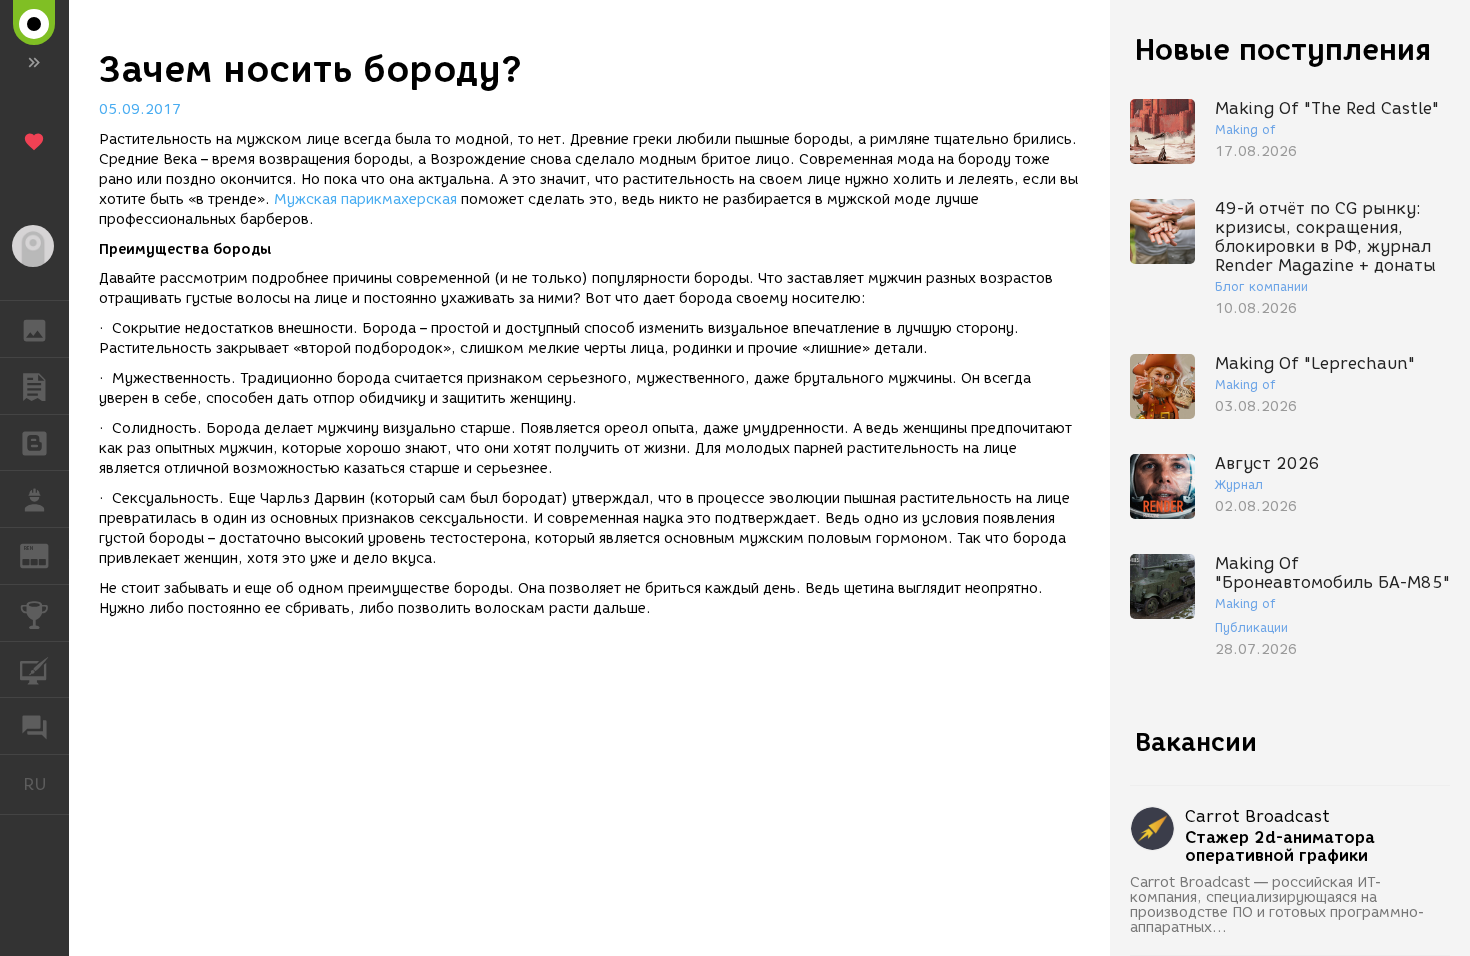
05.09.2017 (140, 109)
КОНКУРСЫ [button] (34, 613)
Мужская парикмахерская (365, 199)
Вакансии (1196, 742)
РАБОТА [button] (34, 499)
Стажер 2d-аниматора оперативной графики (1280, 847)
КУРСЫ (34, 670)
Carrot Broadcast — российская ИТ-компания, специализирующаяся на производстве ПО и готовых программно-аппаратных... (1277, 905)
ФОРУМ (34, 726)
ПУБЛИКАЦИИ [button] (34, 386)
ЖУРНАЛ (46, 554)
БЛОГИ (34, 443)
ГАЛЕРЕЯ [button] (34, 329)
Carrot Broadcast (1257, 816)
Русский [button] (46, 784)
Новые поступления (1283, 49)
